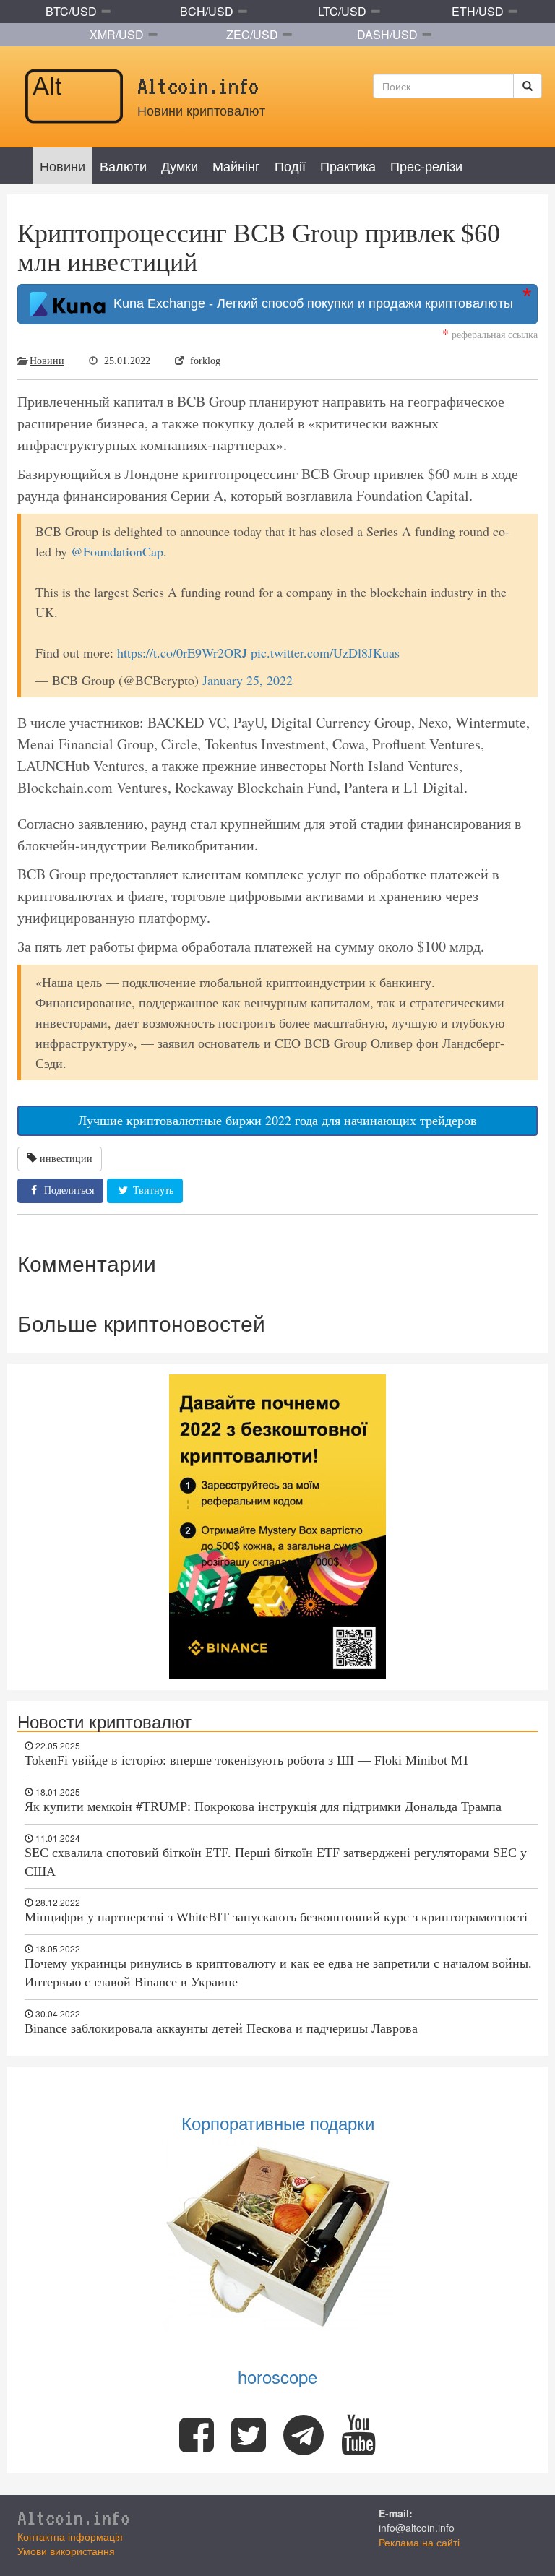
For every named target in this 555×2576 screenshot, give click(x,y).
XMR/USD (117, 34)
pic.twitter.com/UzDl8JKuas (325, 652)
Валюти (123, 165)
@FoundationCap (117, 551)
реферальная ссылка (490, 334)
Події (290, 165)
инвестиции (66, 1159)
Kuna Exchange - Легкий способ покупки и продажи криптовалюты (310, 303)
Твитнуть (152, 1190)
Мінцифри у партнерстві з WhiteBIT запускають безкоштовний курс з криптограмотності (276, 1917)
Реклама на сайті (419, 2542)
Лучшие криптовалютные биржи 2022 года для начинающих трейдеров (277, 1120)
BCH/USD (207, 11)
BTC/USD (71, 11)
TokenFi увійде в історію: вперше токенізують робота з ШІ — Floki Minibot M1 (247, 1760)
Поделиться (68, 1190)
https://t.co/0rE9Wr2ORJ (182, 652)
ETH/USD (478, 11)
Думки (180, 165)
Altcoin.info (74, 2517)
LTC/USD (342, 11)
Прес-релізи (426, 165)
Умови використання (66, 2551)
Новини (63, 165)
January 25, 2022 (248, 680)
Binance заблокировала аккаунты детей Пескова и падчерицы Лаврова (221, 2028)
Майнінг (236, 165)
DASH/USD (387, 34)
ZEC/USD (252, 34)
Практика (348, 165)
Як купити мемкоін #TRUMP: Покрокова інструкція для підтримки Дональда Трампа (263, 1806)
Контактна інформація (70, 2536)
